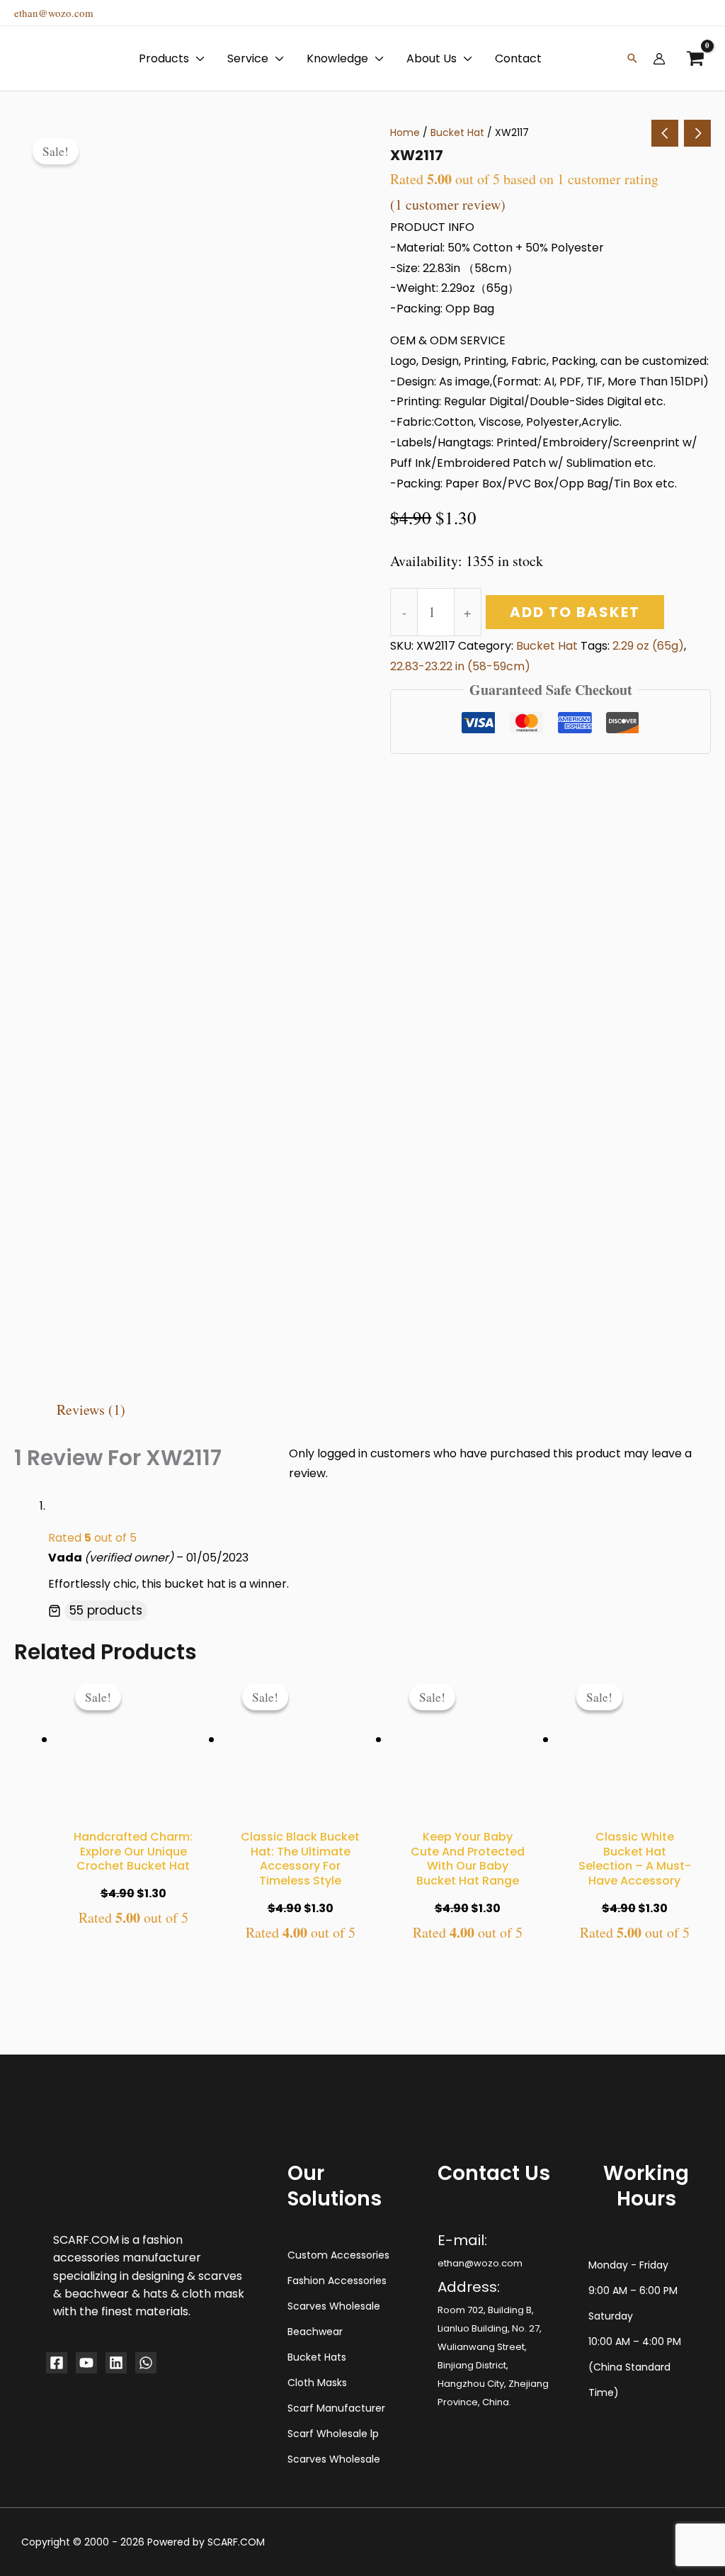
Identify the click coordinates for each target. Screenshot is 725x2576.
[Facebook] (57, 2363)
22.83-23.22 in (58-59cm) (460, 666)
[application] (197, 59)
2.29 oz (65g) (648, 646)
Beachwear (315, 2332)
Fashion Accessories (337, 2281)
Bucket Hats (317, 2357)
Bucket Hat (457, 132)
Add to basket (575, 612)
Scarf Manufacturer (336, 2408)
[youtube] (86, 2363)
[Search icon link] (632, 59)
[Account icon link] (659, 59)
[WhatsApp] (146, 2363)
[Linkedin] (116, 2363)
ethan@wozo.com (54, 13)
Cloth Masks (317, 2383)
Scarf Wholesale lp (333, 2434)
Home (405, 132)
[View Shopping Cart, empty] (695, 58)
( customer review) (448, 204)
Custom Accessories (338, 2255)
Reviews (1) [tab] (91, 1410)
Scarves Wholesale (334, 2306)
